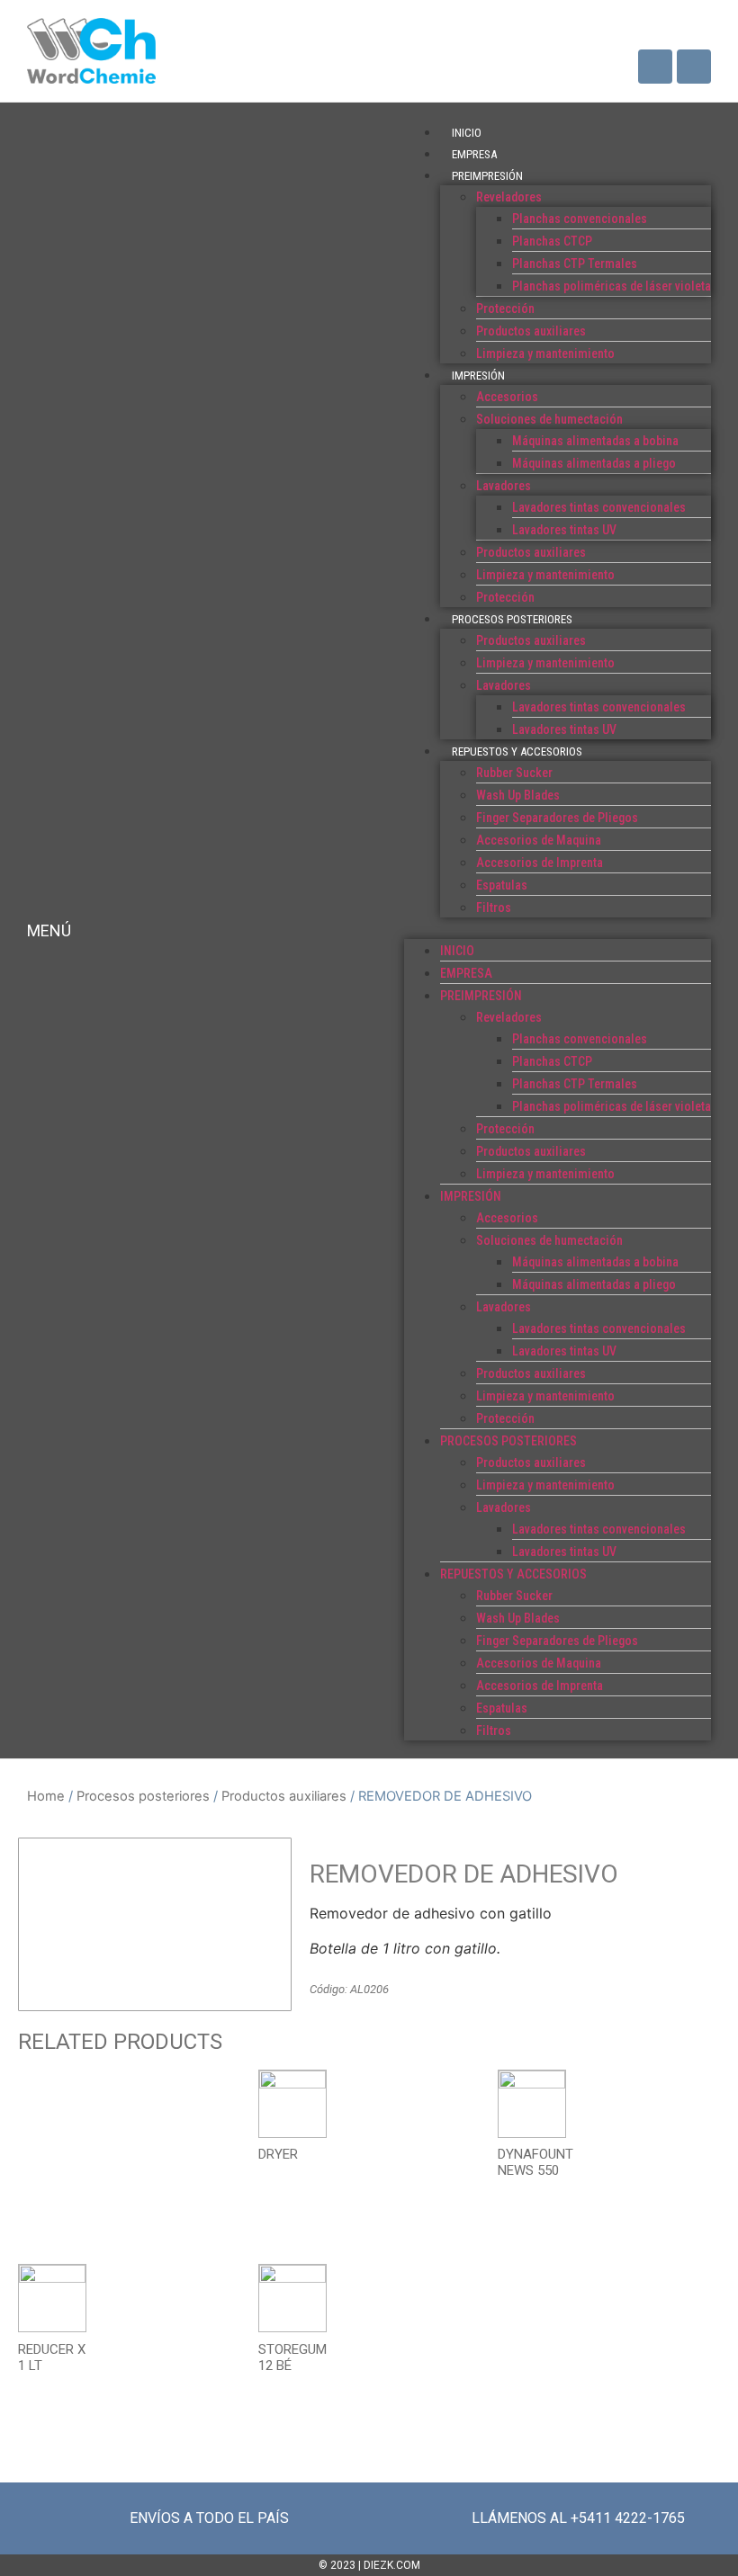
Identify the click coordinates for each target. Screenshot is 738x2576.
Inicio (467, 133)
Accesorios (507, 397)
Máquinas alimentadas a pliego (594, 463)
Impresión (478, 376)
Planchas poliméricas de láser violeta (612, 286)
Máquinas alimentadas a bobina (595, 441)
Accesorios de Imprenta (540, 863)
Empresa (474, 154)
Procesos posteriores (512, 619)
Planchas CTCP (552, 241)
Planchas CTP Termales (575, 264)
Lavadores (504, 486)
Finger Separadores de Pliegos (557, 818)
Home (46, 1796)
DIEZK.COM (392, 2565)
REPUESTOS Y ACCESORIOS (517, 751)
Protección (505, 309)
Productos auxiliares (531, 331)
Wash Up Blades (518, 795)
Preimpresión (487, 176)
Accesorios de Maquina (539, 840)
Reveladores (509, 197)
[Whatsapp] (655, 67)
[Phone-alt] (694, 67)
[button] (558, 928)
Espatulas (502, 885)
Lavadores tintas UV (564, 530)
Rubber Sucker (514, 773)
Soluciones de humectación (549, 419)
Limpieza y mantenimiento (545, 353)
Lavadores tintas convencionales (599, 507)
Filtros (494, 908)
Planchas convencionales (580, 219)
